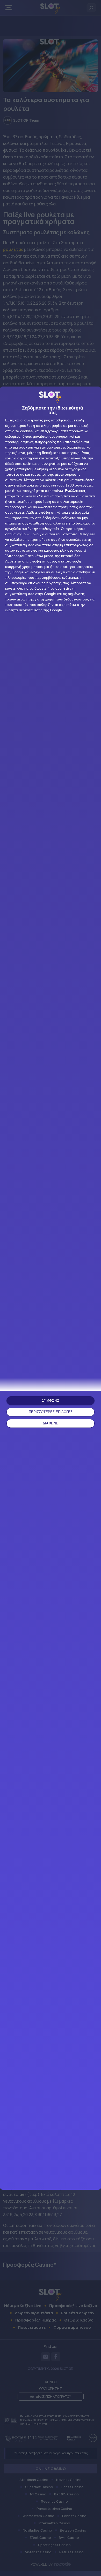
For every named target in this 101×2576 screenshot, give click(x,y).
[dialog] (51, 1288)
